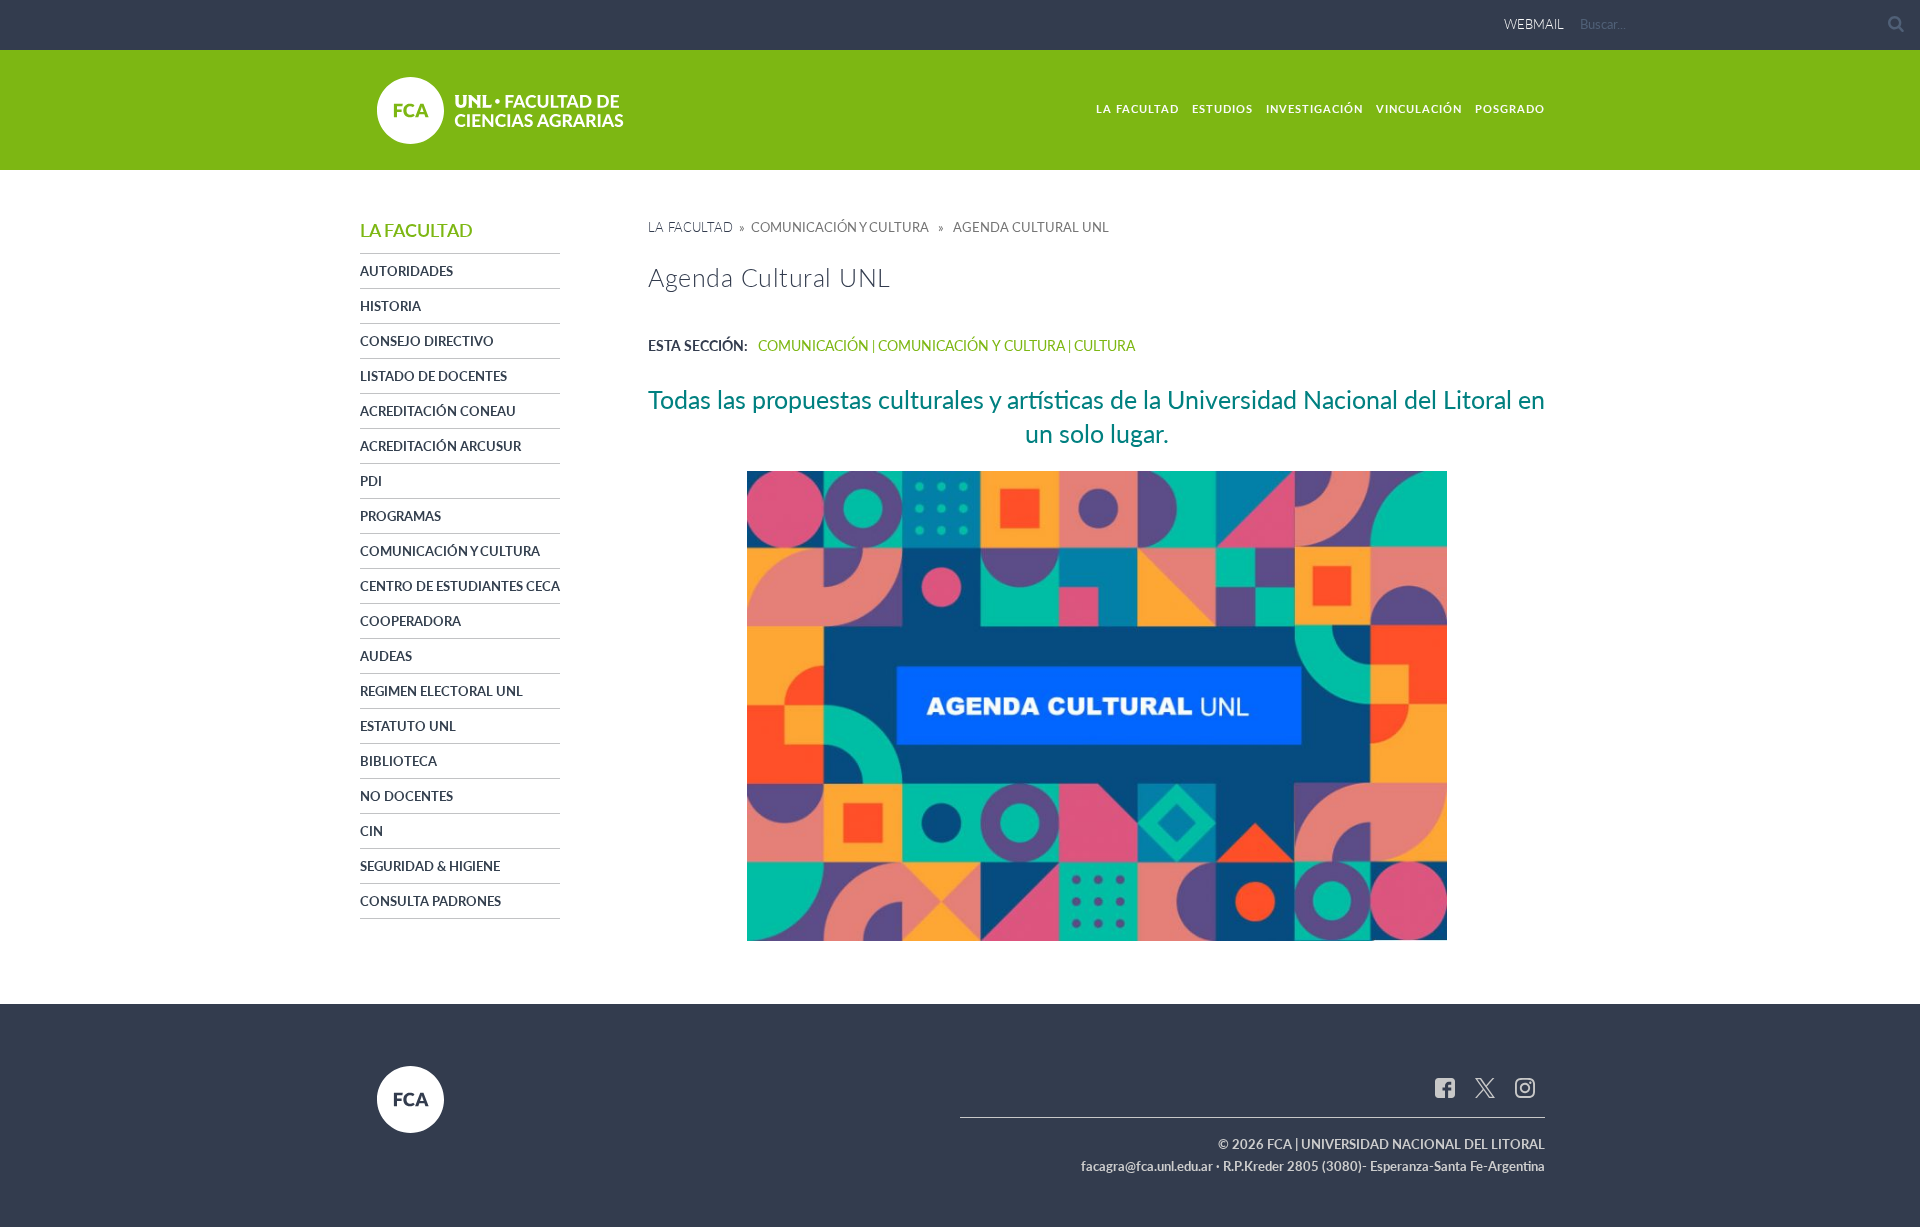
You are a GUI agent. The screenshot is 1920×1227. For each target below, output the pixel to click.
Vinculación (1419, 108)
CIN (371, 831)
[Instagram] (1525, 1086)
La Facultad (1137, 108)
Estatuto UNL (408, 726)
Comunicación (813, 345)
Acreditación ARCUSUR (440, 446)
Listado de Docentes (433, 376)
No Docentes (406, 796)
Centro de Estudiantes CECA (460, 586)
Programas (400, 516)
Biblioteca (398, 761)
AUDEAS (386, 656)
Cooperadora (410, 621)
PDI (371, 481)
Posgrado (1510, 108)
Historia (390, 306)
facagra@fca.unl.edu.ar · (1152, 1166)
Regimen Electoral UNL (441, 691)
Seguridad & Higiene (430, 866)
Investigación (1314, 108)
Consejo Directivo (427, 341)
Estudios (1222, 108)
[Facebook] (1445, 1086)
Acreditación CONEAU (438, 411)
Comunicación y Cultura (450, 551)
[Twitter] (1485, 1086)
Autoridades (406, 271)
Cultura (1104, 345)
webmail (1534, 24)
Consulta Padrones (430, 901)
